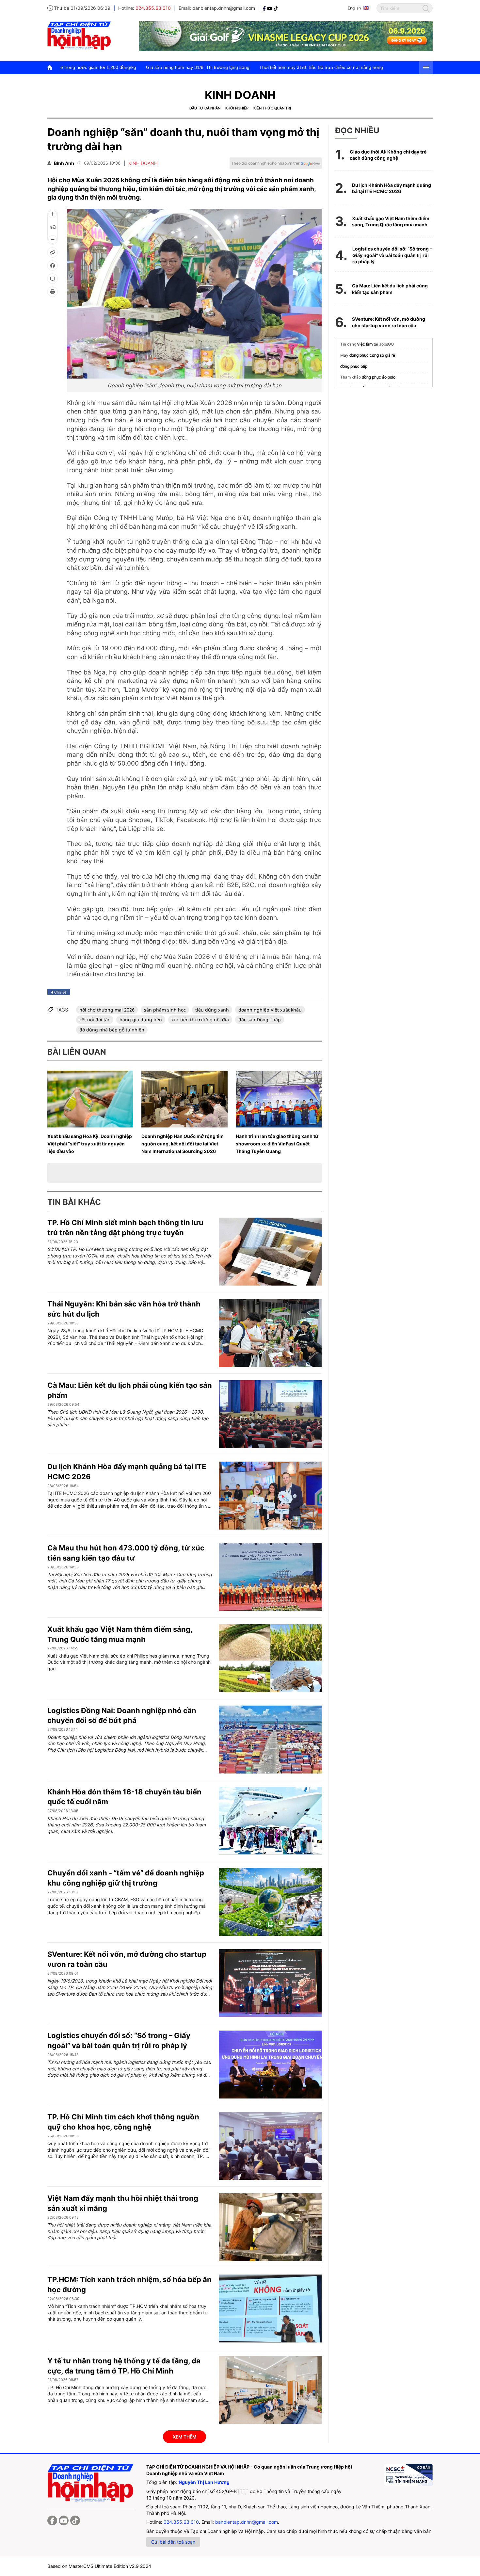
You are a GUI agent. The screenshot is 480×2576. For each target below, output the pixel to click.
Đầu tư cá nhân (205, 108)
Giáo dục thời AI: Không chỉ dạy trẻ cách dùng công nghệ (388, 155)
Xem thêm (184, 2437)
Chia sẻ (60, 992)
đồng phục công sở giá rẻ (372, 355)
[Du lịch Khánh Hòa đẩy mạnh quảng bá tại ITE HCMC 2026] (270, 1496)
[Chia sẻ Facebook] (53, 266)
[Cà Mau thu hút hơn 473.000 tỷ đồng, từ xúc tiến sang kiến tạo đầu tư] (270, 1577)
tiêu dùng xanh (212, 1010)
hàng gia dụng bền (141, 1020)
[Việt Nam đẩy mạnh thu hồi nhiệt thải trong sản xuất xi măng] (270, 2227)
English (354, 8)
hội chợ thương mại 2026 (107, 1010)
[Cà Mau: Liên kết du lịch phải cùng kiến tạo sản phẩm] (270, 1414)
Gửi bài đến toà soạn (173, 2542)
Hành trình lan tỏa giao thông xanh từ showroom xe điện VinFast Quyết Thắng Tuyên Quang (277, 1144)
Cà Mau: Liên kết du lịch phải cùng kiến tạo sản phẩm (390, 289)
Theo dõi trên (266, 163)
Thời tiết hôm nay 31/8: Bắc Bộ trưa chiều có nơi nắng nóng (215, 67)
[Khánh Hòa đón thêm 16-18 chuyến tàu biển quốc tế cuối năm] (270, 1821)
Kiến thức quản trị (272, 108)
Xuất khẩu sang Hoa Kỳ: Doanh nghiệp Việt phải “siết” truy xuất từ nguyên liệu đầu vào (90, 1144)
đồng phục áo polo (379, 377)
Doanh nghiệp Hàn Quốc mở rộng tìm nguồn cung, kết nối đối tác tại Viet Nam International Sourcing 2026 (183, 1144)
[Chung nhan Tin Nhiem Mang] (408, 2475)
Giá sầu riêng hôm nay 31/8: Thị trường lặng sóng (91, 67)
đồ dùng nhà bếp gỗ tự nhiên (112, 1030)
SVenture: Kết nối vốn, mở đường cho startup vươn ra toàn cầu (389, 322)
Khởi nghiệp (237, 108)
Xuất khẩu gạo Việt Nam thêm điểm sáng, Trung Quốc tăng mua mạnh (391, 222)
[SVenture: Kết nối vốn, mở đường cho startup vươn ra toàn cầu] (270, 1983)
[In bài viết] (53, 292)
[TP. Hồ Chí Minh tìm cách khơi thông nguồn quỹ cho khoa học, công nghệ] (270, 2146)
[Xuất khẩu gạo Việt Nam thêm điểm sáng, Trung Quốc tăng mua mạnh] (270, 1658)
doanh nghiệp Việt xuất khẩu (270, 1010)
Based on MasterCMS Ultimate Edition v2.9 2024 (99, 2566)
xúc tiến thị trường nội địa (200, 1020)
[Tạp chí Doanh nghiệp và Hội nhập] (265, 8)
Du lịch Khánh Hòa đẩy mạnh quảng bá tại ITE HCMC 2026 (392, 188)
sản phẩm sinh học (165, 1010)
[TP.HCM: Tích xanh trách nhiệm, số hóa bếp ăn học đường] (270, 2309)
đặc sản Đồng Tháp (260, 1020)
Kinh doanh (240, 95)
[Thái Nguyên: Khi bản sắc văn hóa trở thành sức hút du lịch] (270, 1333)
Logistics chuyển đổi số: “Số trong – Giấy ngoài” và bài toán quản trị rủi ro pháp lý (392, 255)
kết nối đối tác (95, 1020)
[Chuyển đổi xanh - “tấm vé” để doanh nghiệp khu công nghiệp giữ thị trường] (270, 1902)
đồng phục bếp (354, 366)
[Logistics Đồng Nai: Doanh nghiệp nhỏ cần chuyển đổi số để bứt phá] (270, 1740)
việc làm (365, 344)
